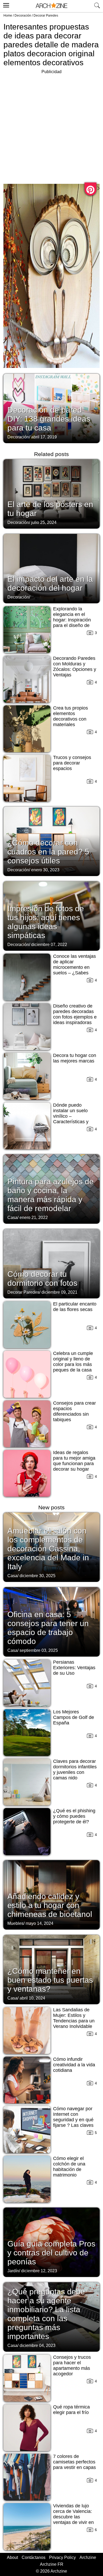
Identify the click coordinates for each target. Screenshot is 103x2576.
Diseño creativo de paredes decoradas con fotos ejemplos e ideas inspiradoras (75, 1014)
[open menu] (5, 4)
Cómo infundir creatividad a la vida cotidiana (74, 2065)
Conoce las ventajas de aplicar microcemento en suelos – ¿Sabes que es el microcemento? (74, 970)
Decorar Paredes (46, 16)
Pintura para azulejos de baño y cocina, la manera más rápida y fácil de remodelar (51, 1195)
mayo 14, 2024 (39, 1923)
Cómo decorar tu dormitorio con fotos (42, 1279)
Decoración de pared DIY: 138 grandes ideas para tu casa (49, 419)
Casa (12, 1218)
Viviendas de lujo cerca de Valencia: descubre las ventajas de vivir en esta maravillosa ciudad (73, 2520)
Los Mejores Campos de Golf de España (74, 1717)
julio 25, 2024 (44, 522)
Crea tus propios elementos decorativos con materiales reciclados (71, 719)
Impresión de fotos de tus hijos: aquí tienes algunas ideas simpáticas (46, 922)
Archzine (88, 2557)
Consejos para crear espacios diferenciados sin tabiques (74, 1411)
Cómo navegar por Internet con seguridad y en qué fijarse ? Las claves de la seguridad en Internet (73, 2122)
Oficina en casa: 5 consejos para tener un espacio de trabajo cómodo (48, 1628)
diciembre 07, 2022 (49, 945)
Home (8, 16)
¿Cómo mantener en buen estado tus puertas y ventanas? (50, 1980)
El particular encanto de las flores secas (75, 1307)
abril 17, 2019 (44, 437)
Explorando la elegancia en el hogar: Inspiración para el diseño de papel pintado (72, 620)
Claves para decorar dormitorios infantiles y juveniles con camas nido (75, 1770)
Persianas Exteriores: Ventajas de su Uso (74, 1668)
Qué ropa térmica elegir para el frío (71, 2410)
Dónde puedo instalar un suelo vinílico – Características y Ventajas (71, 1116)
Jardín (13, 2271)
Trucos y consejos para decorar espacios (72, 763)
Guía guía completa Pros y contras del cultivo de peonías (51, 2253)
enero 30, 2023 (45, 870)
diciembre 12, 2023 (39, 2271)
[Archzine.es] (51, 6)
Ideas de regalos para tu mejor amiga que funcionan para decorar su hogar (74, 1461)
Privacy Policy (62, 2557)
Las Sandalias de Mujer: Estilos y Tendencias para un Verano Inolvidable (74, 2018)
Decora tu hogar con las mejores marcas (75, 1058)
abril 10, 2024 (32, 1998)
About (12, 2557)
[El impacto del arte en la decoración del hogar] (51, 568)
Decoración (23, 16)
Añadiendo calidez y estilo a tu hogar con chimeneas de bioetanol (50, 1905)
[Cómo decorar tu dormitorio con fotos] (51, 1263)
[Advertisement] (51, 126)
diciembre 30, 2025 (38, 1576)
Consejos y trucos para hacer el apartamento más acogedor (72, 2365)
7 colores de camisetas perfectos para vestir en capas (74, 2462)
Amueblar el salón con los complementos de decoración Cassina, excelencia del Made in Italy (48, 1549)
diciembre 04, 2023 (38, 2345)
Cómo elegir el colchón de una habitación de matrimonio (69, 2167)
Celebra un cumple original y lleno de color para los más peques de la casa (73, 1362)
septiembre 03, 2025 (39, 1650)
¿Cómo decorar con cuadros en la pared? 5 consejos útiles (48, 852)
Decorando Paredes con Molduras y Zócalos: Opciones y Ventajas (75, 667)
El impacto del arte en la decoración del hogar (50, 583)
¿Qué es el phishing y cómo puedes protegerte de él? (74, 1816)
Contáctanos (34, 2557)
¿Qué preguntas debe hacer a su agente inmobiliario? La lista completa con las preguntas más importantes (46, 2314)
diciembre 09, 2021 (59, 1292)
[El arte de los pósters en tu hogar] (51, 493)
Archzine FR (52, 2564)
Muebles (15, 1923)
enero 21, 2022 (34, 1218)
